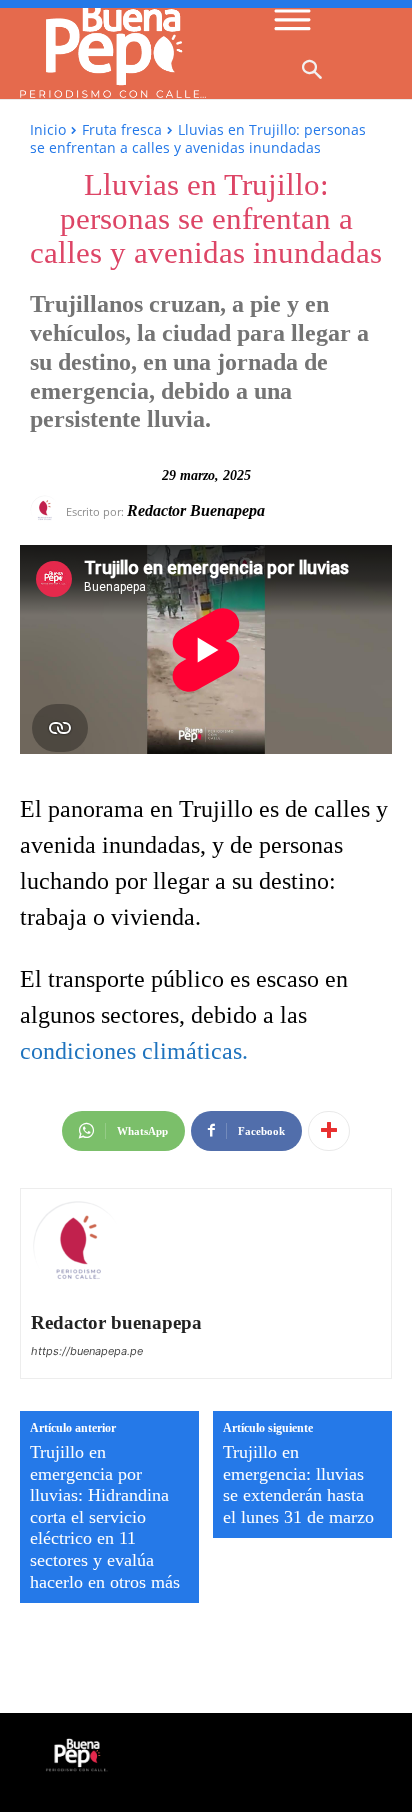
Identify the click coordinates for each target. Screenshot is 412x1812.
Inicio (48, 129)
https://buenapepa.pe (87, 1351)
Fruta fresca (122, 129)
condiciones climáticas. (134, 1051)
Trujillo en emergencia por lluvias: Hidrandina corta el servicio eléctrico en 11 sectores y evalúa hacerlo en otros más (105, 1517)
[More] (329, 1131)
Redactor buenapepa (196, 510)
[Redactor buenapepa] (48, 510)
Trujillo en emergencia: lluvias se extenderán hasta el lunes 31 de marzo (298, 1484)
